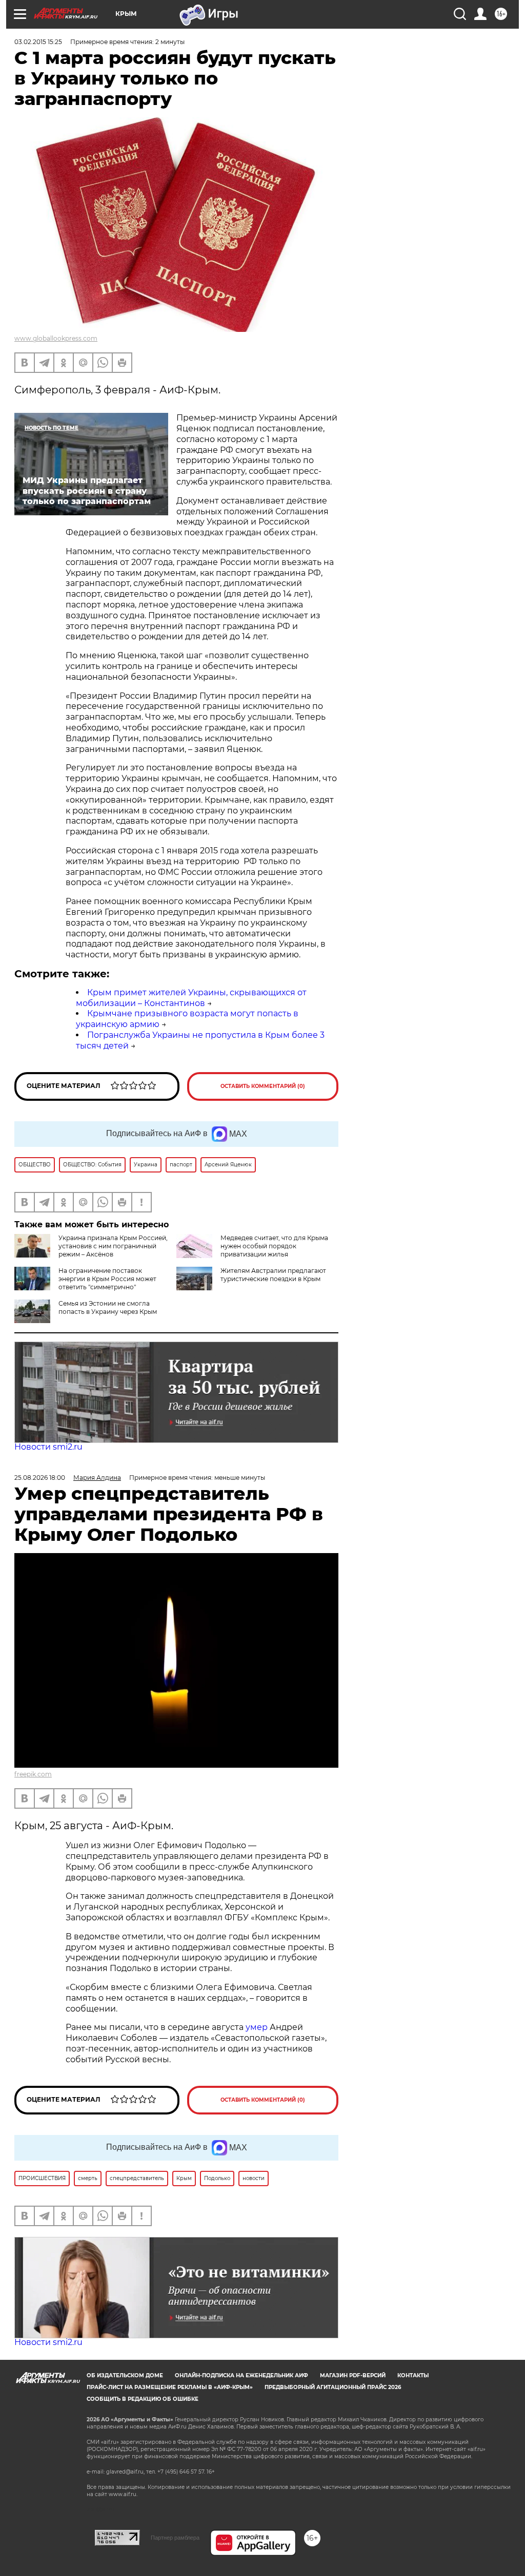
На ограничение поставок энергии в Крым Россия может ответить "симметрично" (107, 1279)
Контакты (413, 2375)
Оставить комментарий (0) (263, 1086)
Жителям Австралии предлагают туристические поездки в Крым (273, 1275)
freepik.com (33, 1774)
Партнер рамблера (175, 2538)
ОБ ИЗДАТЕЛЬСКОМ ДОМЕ (125, 2375)
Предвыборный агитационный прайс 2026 (333, 2387)
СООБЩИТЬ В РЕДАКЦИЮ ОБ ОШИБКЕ (143, 2399)
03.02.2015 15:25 (38, 42)
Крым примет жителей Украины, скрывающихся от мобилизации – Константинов (191, 998)
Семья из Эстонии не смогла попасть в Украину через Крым (108, 1307)
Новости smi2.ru (48, 1447)
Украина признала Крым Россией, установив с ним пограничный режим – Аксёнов (113, 1246)
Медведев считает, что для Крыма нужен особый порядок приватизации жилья (274, 1246)
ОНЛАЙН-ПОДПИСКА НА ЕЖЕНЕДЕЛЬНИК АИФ (241, 2375)
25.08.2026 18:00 (40, 1478)
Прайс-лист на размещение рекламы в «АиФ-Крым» (170, 2387)
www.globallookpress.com (56, 338)
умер (258, 2027)
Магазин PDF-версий (353, 2375)
